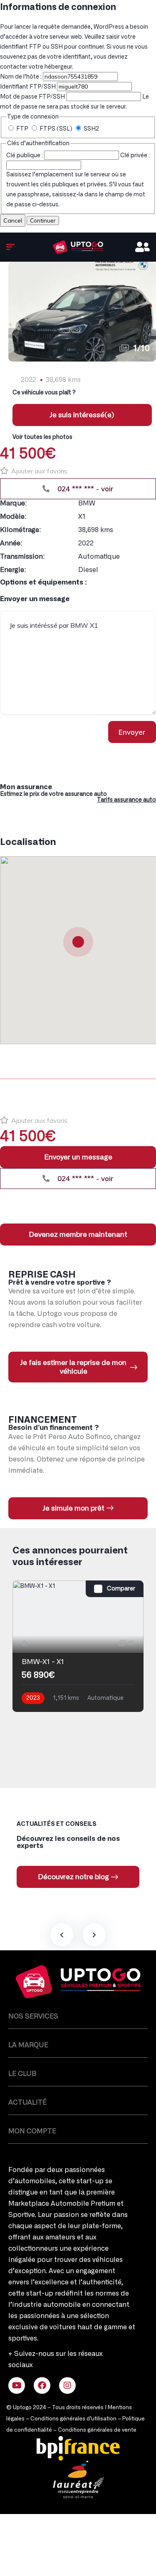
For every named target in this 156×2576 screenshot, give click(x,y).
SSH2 (91, 129)
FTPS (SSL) (56, 129)
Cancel (13, 220)
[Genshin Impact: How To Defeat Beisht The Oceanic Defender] (78, 247)
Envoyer (132, 732)
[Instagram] (67, 2385)
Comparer (121, 1589)
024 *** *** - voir (84, 489)
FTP (22, 129)
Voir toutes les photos (42, 437)
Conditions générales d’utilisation (73, 2419)
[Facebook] (42, 2385)
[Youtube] (17, 2385)
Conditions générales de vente (97, 2430)
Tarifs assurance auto (126, 800)
